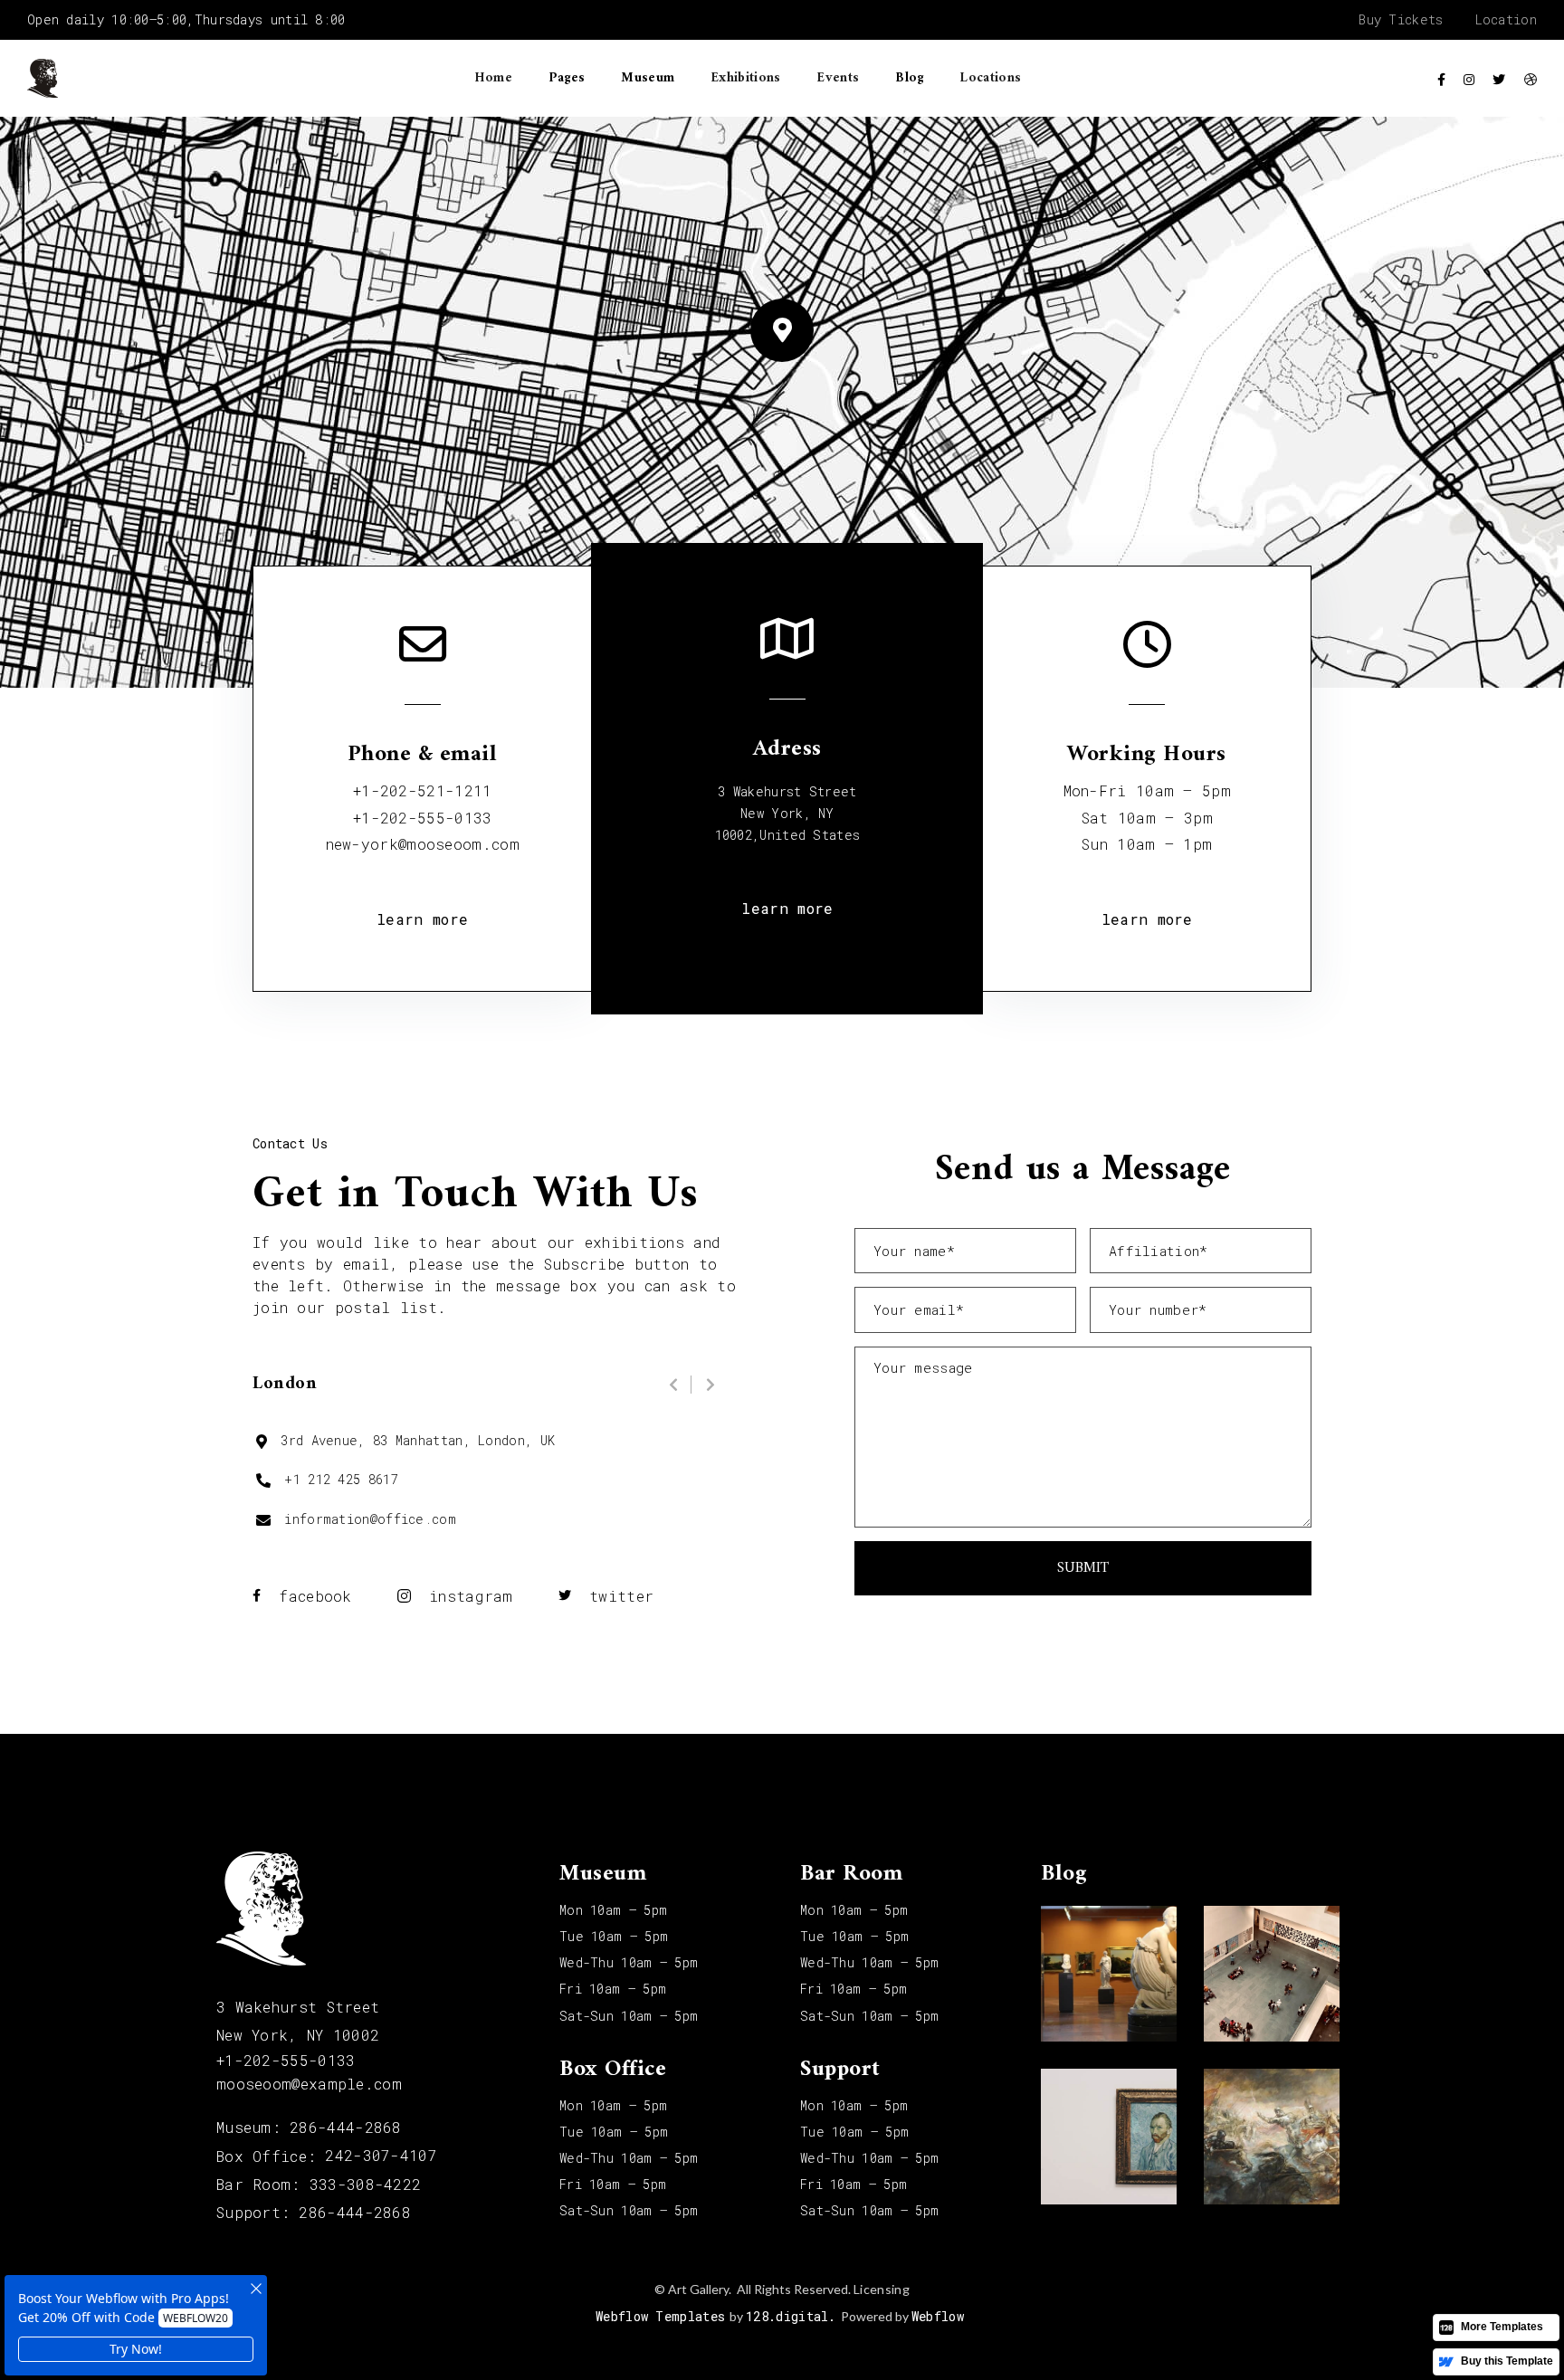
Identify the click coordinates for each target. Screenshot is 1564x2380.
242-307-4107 (381, 2155)
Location (1506, 20)
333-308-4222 (366, 2184)
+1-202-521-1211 (423, 790)
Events (838, 78)
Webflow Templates (660, 2316)
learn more (422, 919)
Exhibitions (745, 78)
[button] (567, 79)
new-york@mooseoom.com (423, 844)
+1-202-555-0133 (423, 818)
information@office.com (370, 1519)
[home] (43, 78)
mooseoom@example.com (309, 2084)
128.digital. (791, 2316)
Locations (990, 78)
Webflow (938, 2316)
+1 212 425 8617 (341, 1479)
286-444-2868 (346, 2127)
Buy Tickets (1401, 20)
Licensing (882, 2289)
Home (493, 78)
